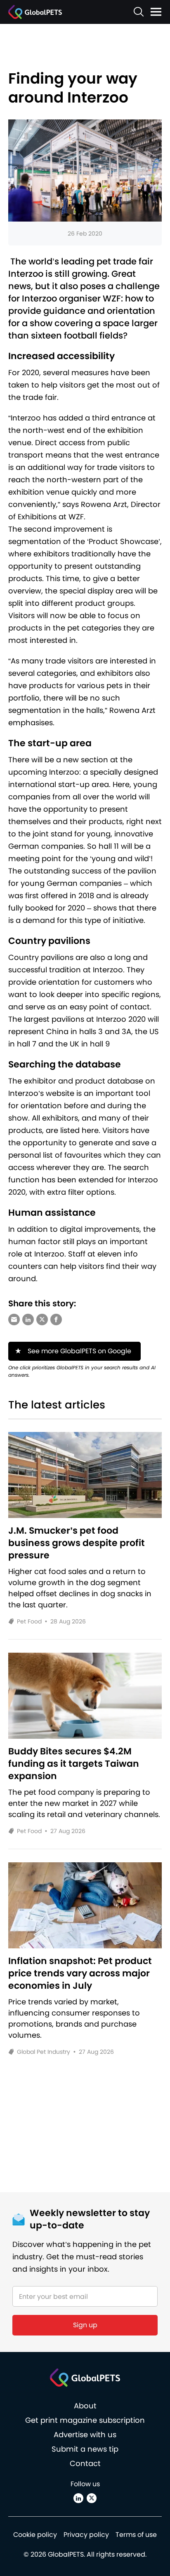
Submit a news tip (85, 2449)
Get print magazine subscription (85, 2420)
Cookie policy (35, 2535)
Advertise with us (85, 2435)
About (85, 2406)
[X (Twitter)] (92, 2498)
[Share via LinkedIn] (28, 1320)
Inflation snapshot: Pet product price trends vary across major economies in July (80, 1973)
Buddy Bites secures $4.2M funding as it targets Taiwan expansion (74, 1764)
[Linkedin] (78, 2498)
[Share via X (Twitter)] (42, 1320)
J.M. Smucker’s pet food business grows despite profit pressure (77, 1543)
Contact (85, 2463)
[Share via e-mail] (14, 1320)
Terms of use (136, 2535)
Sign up (85, 2325)
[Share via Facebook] (56, 1320)
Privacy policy (86, 2535)
